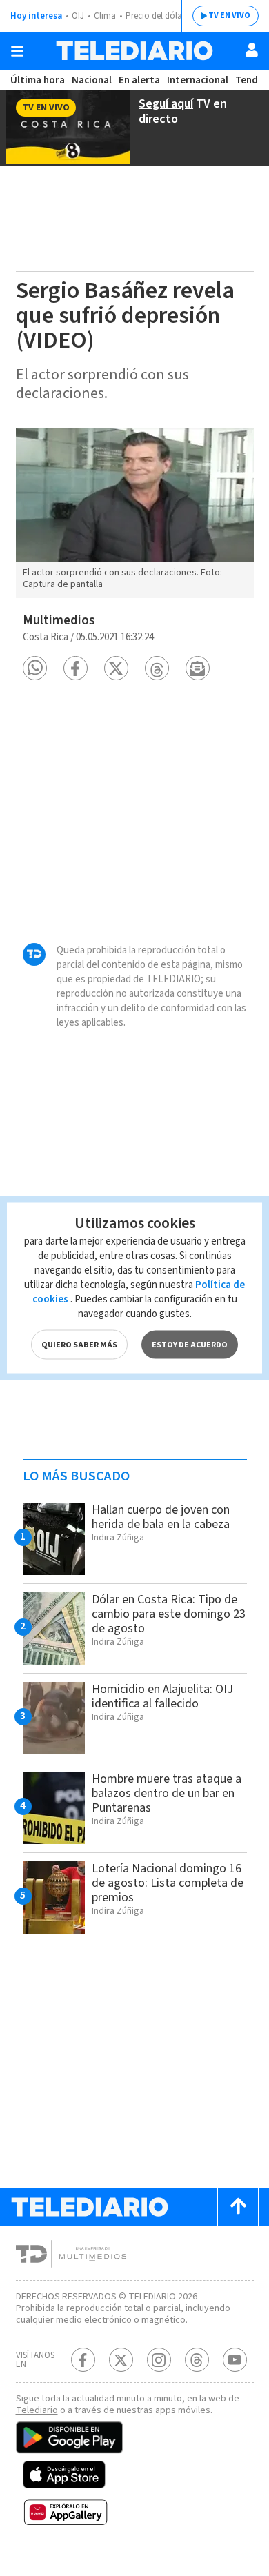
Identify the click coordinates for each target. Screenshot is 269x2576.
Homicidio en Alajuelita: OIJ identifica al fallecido (162, 1696)
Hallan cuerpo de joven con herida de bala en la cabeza (161, 1517)
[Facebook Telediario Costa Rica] (83, 2360)
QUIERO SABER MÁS (79, 1345)
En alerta (139, 80)
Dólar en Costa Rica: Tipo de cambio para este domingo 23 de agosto (169, 1614)
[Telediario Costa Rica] (134, 51)
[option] (135, 513)
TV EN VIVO (229, 16)
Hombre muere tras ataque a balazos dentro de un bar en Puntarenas (167, 1793)
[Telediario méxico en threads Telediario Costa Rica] (197, 2360)
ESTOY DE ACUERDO (190, 1345)
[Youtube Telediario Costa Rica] (235, 2360)
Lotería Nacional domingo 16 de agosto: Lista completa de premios (168, 1883)
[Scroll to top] (238, 2207)
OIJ (78, 16)
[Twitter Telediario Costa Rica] (121, 2360)
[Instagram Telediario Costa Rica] (159, 2360)
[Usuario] (252, 50)
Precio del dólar (155, 16)
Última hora (38, 80)
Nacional (92, 80)
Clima (105, 16)
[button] (35, 668)
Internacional (198, 80)
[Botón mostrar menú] (17, 51)
